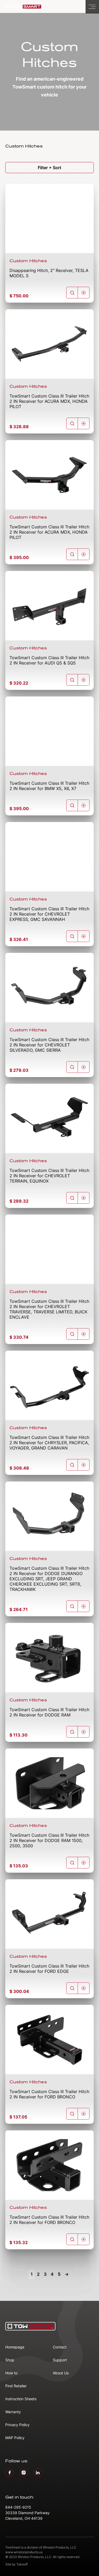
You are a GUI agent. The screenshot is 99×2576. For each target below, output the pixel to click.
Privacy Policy (17, 2425)
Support (60, 2360)
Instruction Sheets (21, 2399)
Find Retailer (16, 2386)
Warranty (13, 2412)
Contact (60, 2347)
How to (11, 2373)
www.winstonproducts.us (24, 2552)
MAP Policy (15, 2438)
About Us (61, 2373)
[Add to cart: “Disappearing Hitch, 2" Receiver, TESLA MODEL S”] (84, 293)
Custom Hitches (28, 261)
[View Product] (72, 293)
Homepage (15, 2347)
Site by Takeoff (16, 2564)
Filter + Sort (49, 168)
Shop (10, 2360)
